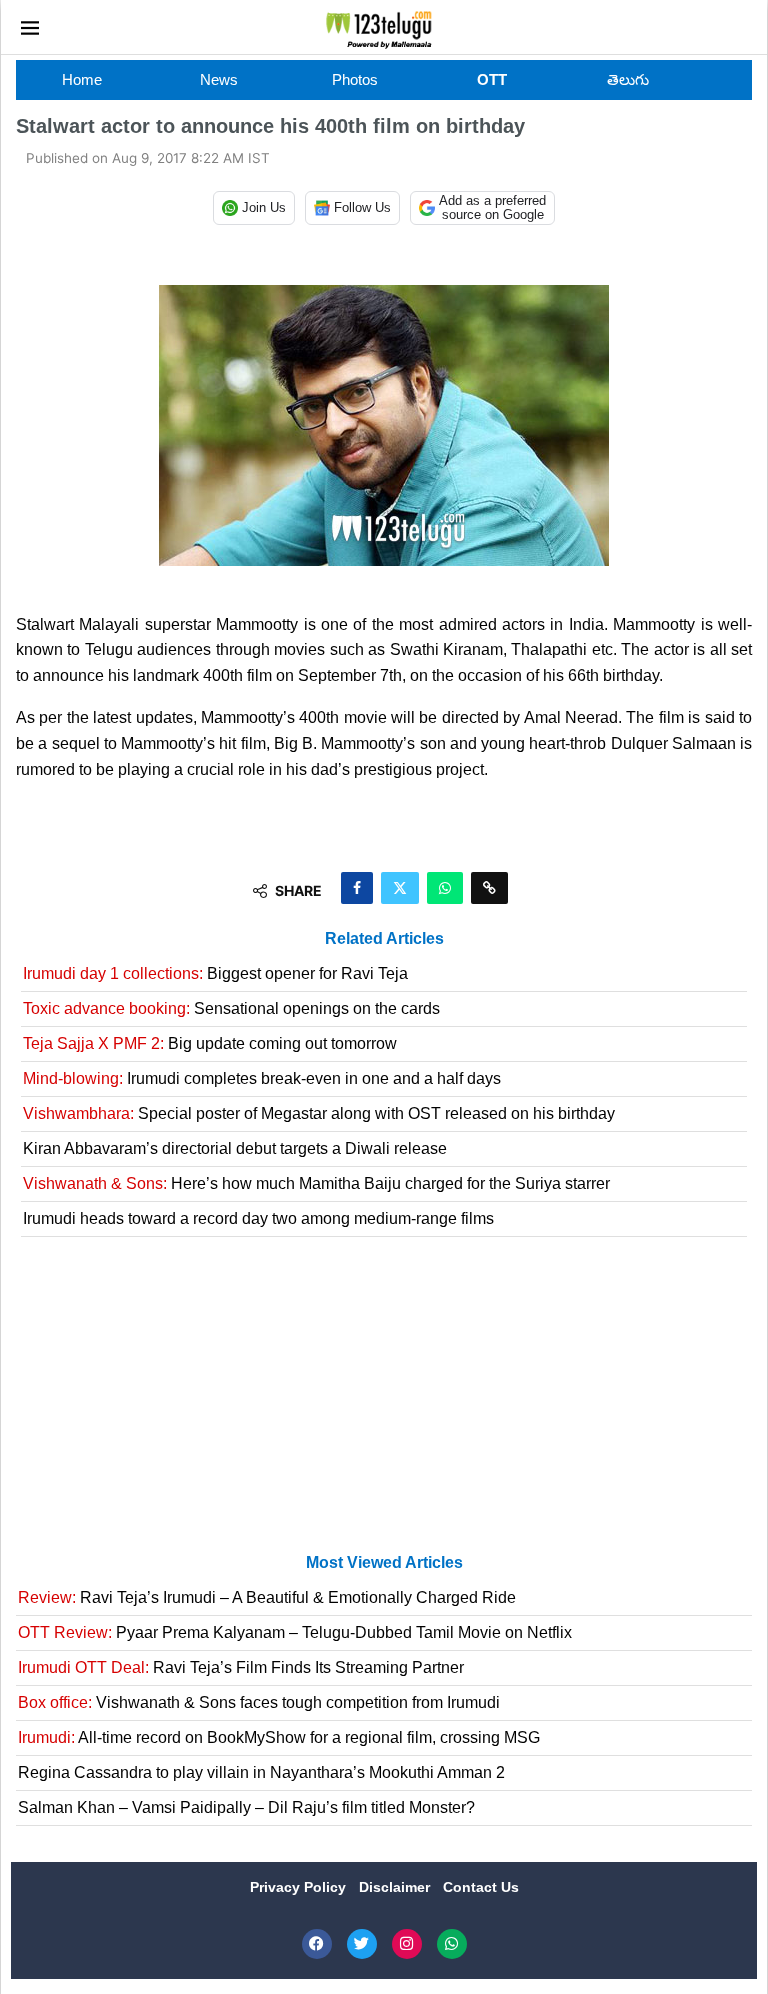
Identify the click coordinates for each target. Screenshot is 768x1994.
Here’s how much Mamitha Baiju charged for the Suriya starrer (316, 1183)
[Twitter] (362, 1944)
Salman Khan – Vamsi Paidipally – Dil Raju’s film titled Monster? (246, 1807)
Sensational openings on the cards (231, 1008)
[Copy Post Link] (489, 888)
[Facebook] (317, 1944)
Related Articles (384, 938)
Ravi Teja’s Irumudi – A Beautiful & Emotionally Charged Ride (267, 1597)
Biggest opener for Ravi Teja (215, 973)
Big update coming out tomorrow (210, 1043)
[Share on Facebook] (357, 888)
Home (82, 79)
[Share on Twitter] (400, 888)
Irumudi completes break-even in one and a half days (262, 1078)
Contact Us (481, 1887)
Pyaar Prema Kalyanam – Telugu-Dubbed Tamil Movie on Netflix (295, 1632)
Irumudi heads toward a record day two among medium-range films (258, 1218)
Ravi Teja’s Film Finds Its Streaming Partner (241, 1667)
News (219, 79)
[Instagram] (407, 1944)
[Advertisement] (384, 1403)
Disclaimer (396, 1887)
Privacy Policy (300, 1887)
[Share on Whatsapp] (445, 888)
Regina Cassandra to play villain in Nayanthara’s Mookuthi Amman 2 (261, 1772)
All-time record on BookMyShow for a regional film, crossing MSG (279, 1737)
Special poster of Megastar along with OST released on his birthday (319, 1113)
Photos (355, 79)
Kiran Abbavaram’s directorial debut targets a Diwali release (235, 1148)
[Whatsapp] (452, 1944)
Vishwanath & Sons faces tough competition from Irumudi (259, 1702)
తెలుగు (628, 79)
